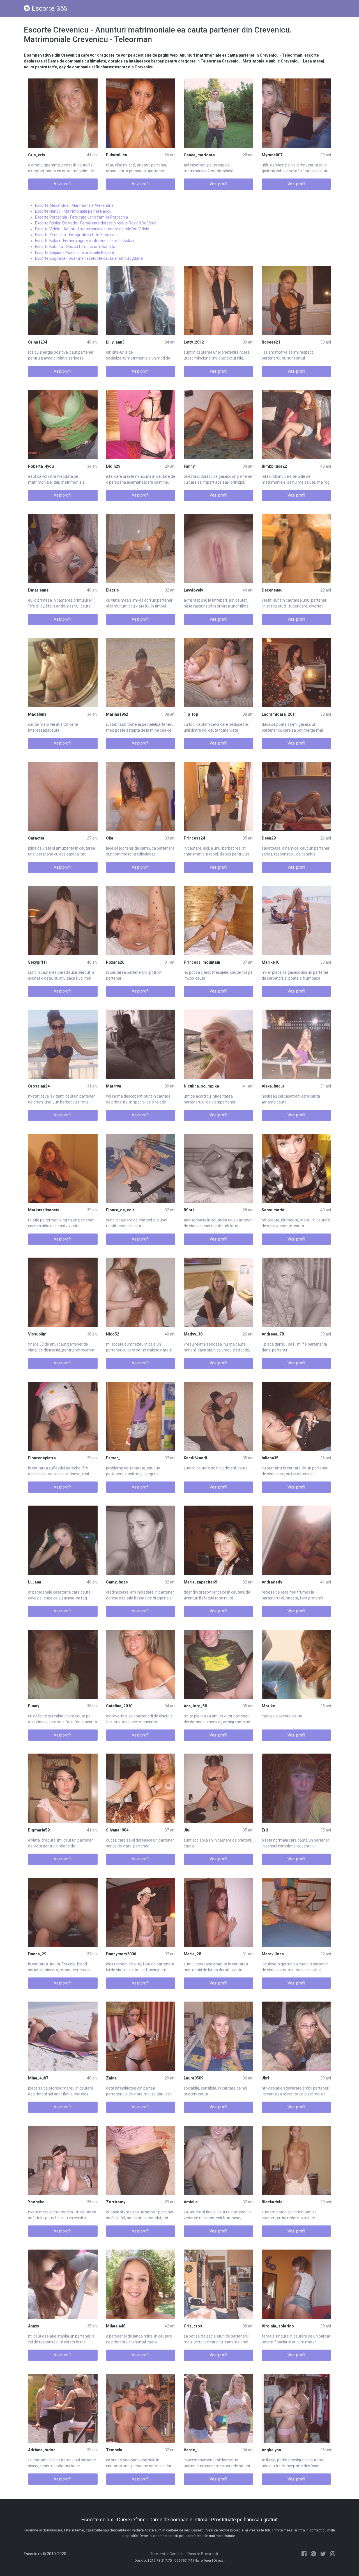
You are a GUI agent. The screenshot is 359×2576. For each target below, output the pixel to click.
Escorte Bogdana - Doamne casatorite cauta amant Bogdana (89, 258)
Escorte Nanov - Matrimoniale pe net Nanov (73, 211)
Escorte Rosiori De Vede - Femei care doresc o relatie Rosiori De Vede (96, 223)
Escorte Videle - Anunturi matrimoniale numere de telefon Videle (92, 229)
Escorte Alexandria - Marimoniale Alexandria (74, 205)
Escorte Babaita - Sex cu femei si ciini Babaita (75, 247)
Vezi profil (63, 184)
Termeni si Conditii (166, 2554)
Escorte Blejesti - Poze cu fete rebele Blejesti (74, 252)
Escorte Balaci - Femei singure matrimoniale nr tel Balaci (85, 241)
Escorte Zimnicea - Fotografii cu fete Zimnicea (76, 235)
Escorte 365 (50, 8)
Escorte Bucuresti (202, 2554)
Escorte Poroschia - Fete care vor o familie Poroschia (81, 217)
